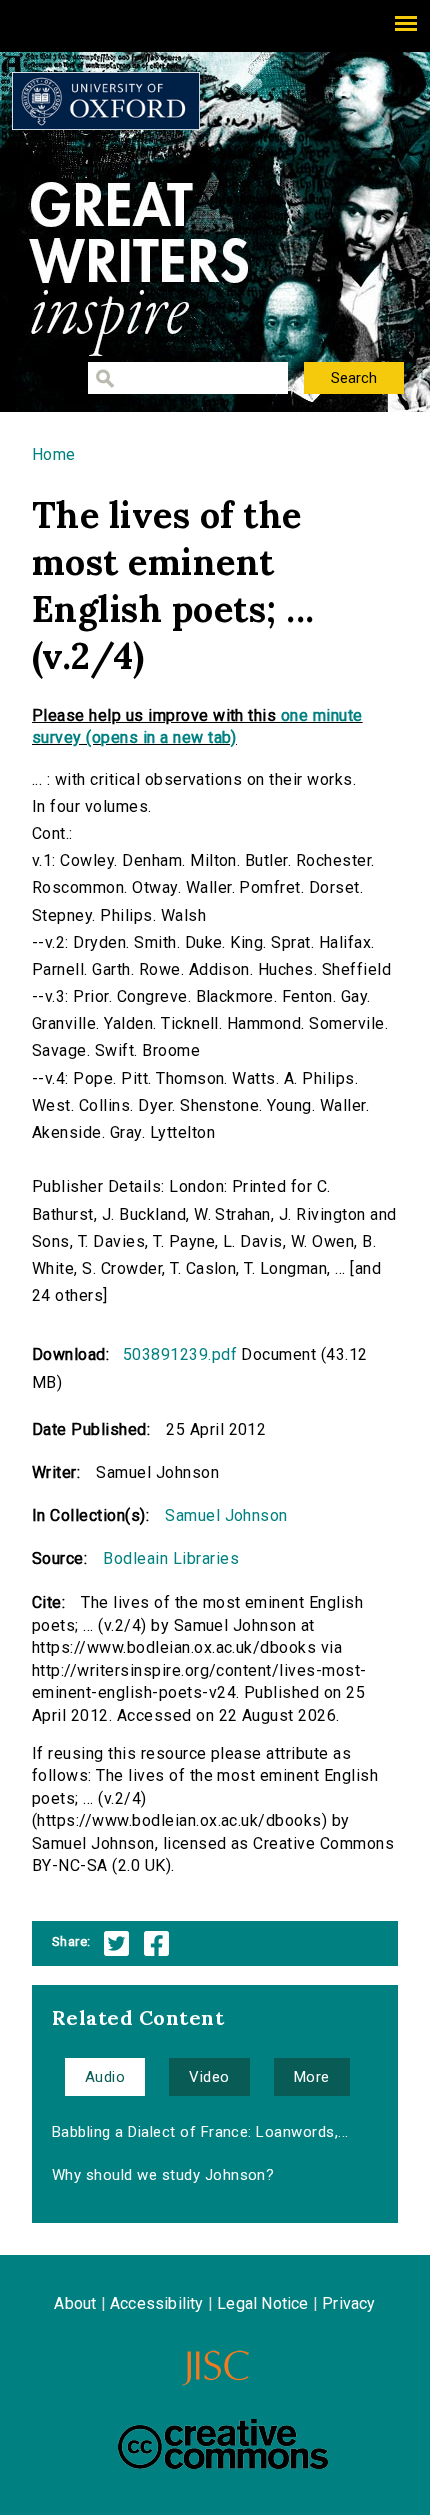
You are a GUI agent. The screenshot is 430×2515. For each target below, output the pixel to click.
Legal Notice (262, 2303)
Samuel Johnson (226, 1515)
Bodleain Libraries (171, 1558)
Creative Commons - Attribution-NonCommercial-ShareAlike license (223, 2444)
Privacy (348, 2303)
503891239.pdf (180, 1354)
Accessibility (157, 2303)
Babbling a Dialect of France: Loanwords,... (200, 2132)
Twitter (116, 1943)
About (75, 2303)
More (312, 2077)
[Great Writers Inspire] (106, 101)
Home (54, 454)
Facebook (156, 1943)
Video (209, 2077)
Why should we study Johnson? (163, 2175)
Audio (105, 2077)
